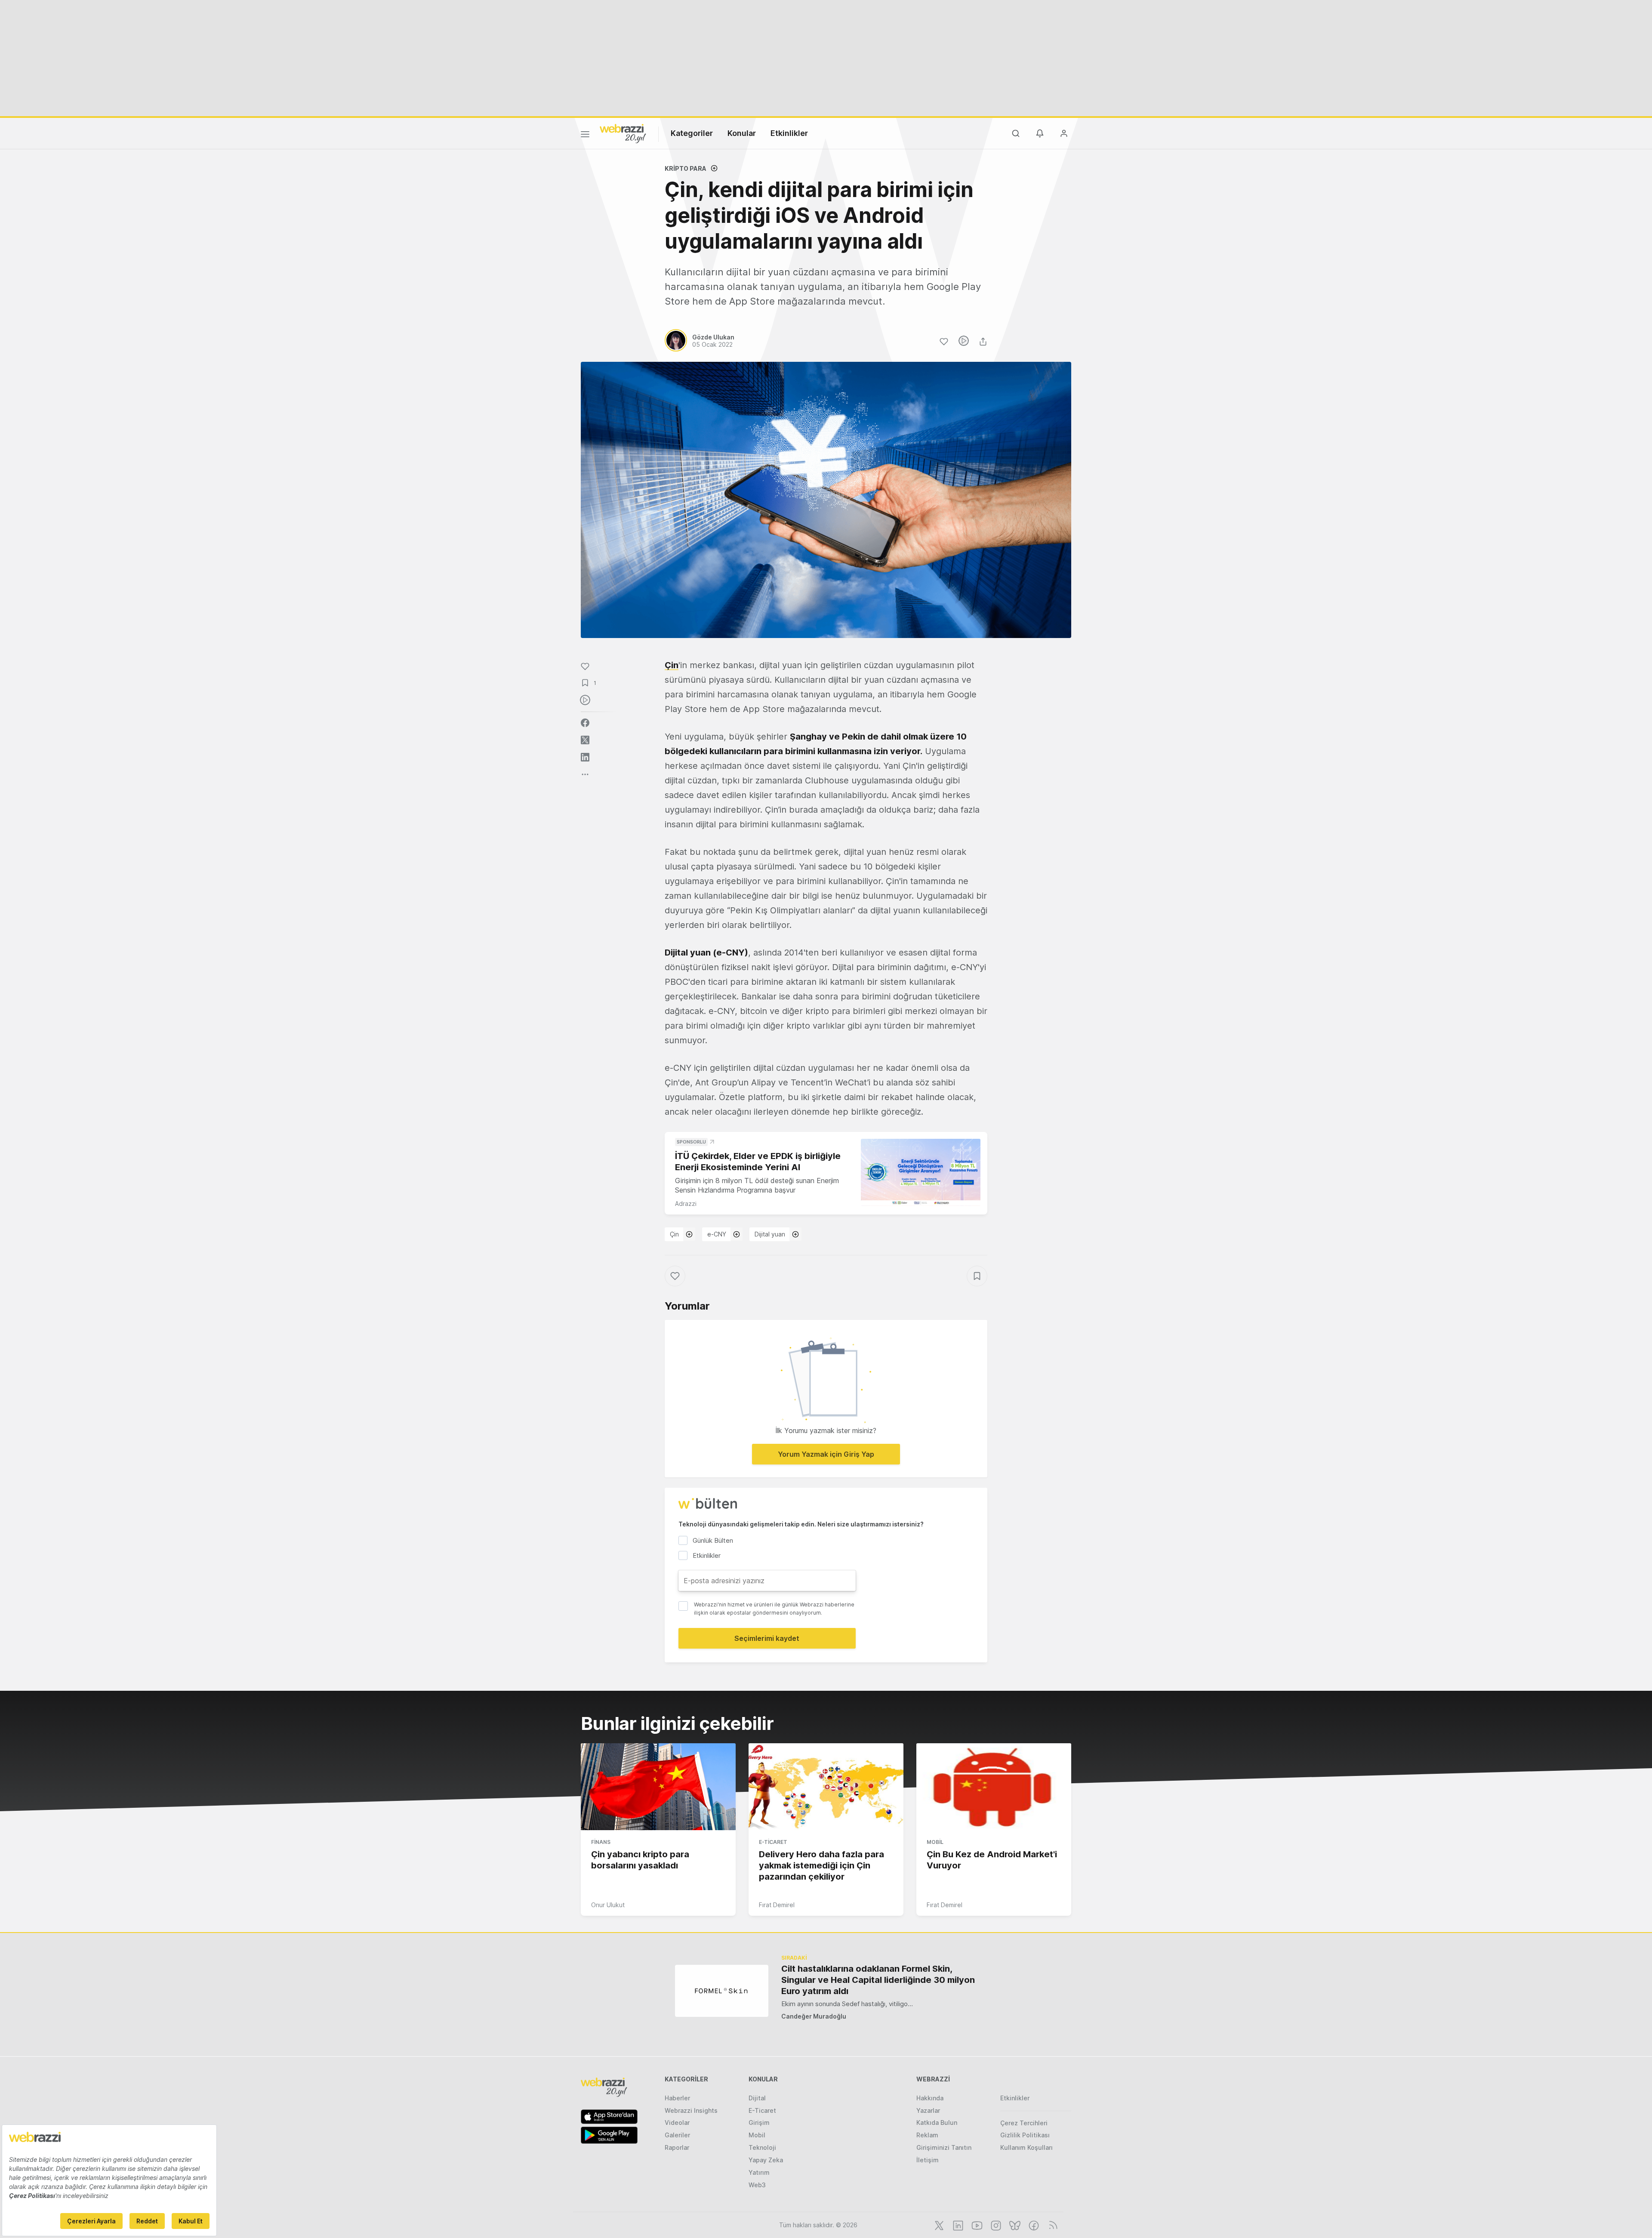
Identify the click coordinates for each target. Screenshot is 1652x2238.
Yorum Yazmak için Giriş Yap (826, 1454)
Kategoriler (692, 133)
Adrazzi (686, 1204)
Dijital (757, 2098)
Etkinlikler (789, 133)
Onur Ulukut (608, 1905)
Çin (672, 665)
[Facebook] (1033, 2225)
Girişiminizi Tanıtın (944, 2147)
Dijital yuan (770, 1234)
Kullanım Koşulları (1026, 2147)
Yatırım (759, 2172)
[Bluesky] (1014, 2225)
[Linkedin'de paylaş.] (585, 757)
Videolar (677, 2122)
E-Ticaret (773, 1842)
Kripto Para (686, 168)
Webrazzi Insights (691, 2110)
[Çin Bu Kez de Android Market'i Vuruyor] (994, 1787)
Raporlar (677, 2147)
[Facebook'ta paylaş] (585, 723)
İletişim (928, 2160)
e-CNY (717, 1234)
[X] (938, 2225)
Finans (601, 1842)
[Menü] (585, 136)
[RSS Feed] (1052, 2225)
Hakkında (930, 2098)
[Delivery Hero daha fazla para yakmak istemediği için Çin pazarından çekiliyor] (826, 1787)
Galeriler (677, 2135)
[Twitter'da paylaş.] (585, 740)
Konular (742, 133)
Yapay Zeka (766, 2160)
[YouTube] (976, 2225)
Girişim (759, 2122)
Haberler (677, 2098)
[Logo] (623, 133)
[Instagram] (995, 2225)
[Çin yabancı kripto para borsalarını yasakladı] (658, 1787)
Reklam (927, 2135)
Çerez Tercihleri (1024, 2123)
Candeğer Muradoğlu (814, 2016)
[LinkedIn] (957, 2225)
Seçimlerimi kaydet (767, 1638)
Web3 (757, 2185)
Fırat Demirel (777, 1905)
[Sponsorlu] (921, 1173)
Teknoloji (762, 2147)
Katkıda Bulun (937, 2122)
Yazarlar (928, 2110)
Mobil (935, 1842)
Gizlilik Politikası (1025, 2135)
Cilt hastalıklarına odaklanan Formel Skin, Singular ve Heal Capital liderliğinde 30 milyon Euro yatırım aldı (878, 1980)
